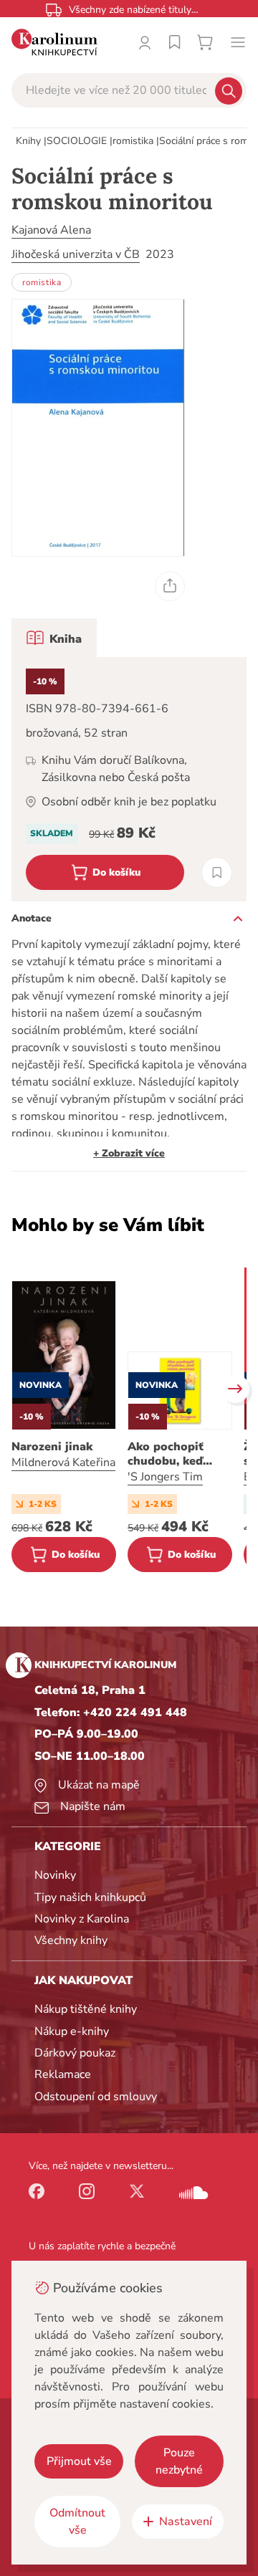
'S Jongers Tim (165, 1477)
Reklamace (63, 2074)
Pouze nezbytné (179, 2461)
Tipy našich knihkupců (90, 1897)
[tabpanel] (129, 779)
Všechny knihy (71, 1940)
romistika (133, 141)
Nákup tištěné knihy (86, 2009)
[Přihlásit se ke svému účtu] (145, 42)
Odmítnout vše (77, 2522)
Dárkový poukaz (75, 2053)
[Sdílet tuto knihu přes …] (170, 586)
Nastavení (186, 2522)
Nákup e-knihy (72, 2031)
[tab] (54, 638)
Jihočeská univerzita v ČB (76, 254)
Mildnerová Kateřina (63, 1462)
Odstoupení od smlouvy (96, 2097)
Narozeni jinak (52, 1447)
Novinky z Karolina (82, 1919)
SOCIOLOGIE (77, 141)
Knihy (28, 141)
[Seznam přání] (175, 42)
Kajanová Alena (51, 230)
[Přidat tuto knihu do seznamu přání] (217, 872)
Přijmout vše (79, 2461)
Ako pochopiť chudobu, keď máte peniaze (166, 1454)
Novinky (55, 1875)
